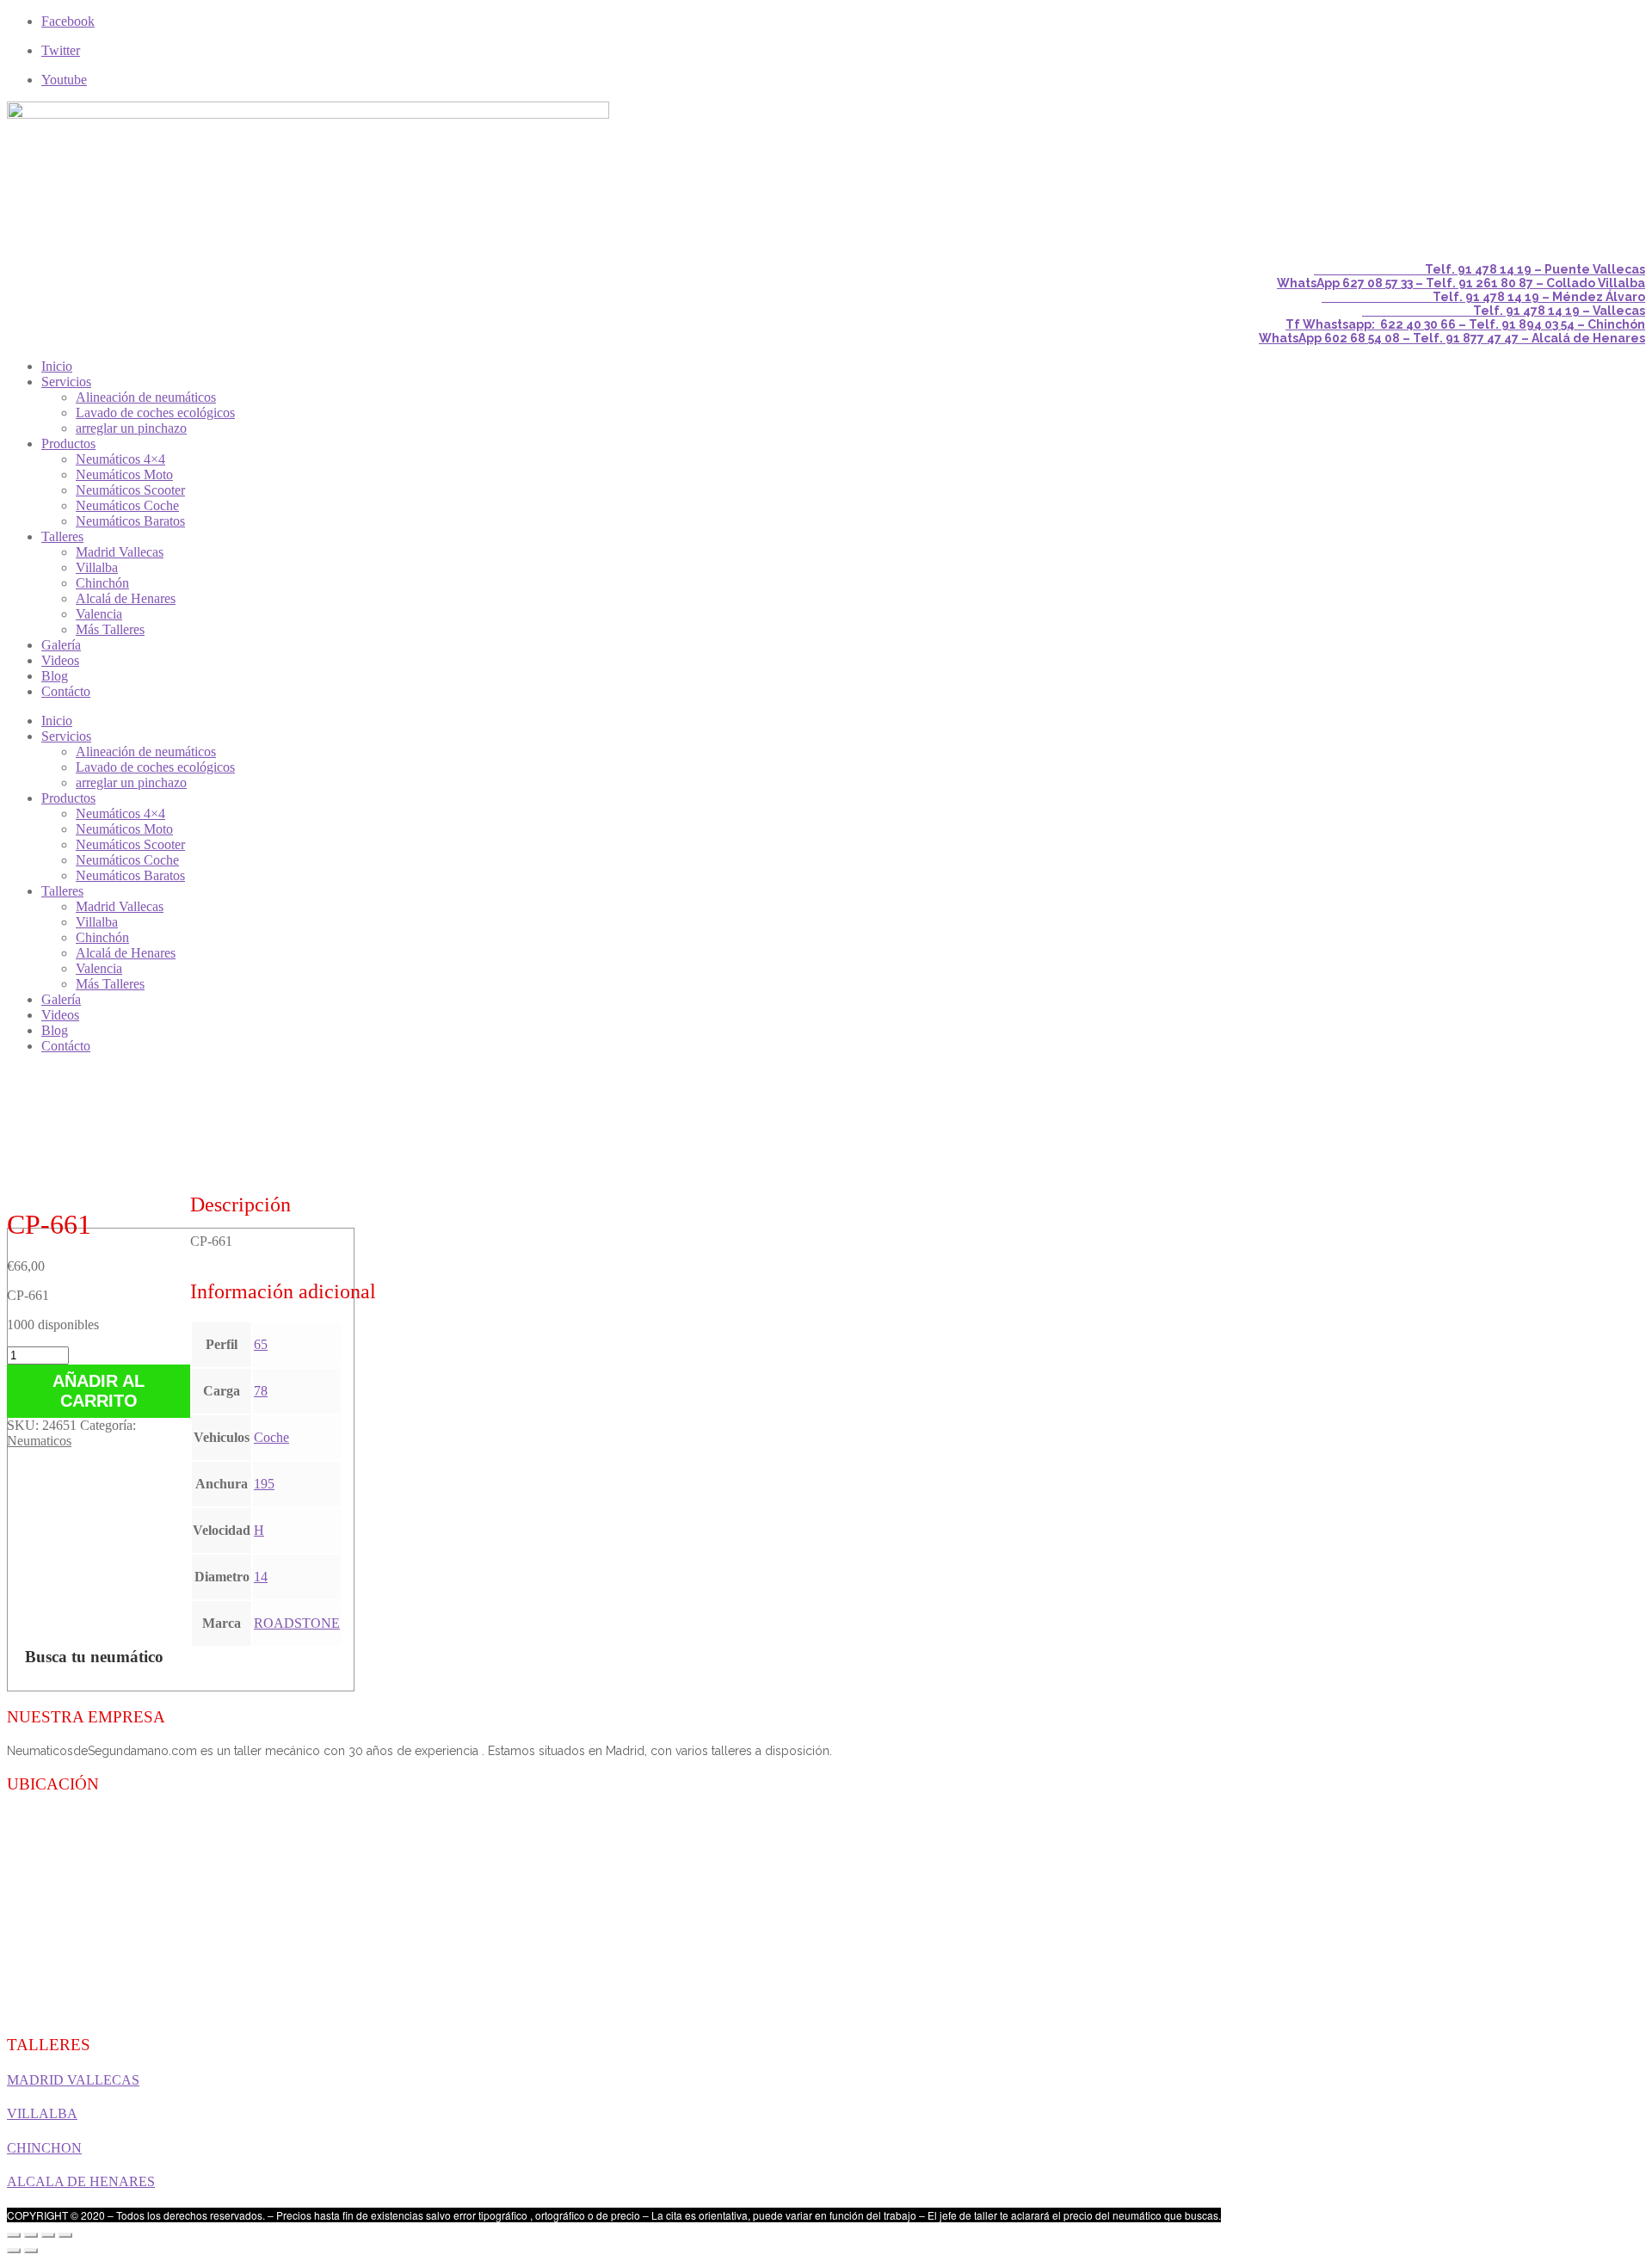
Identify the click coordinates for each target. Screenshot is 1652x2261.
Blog (55, 676)
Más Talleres (110, 629)
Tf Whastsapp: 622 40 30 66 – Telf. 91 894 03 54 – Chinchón (1465, 324)
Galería (61, 645)
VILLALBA (42, 2113)
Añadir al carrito (99, 1391)
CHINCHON (44, 2148)
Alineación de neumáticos (146, 397)
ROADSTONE (297, 1623)
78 (261, 1391)
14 (261, 1577)
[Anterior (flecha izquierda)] (14, 2251)
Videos (60, 660)
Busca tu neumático (94, 1657)
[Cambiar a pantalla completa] (48, 2235)
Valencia (99, 614)
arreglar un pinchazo (131, 428)
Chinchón (102, 583)
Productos (68, 444)
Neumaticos (39, 1441)
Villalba (97, 567)
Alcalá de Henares (126, 598)
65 (261, 1344)
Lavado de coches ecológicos (155, 413)
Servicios (66, 382)
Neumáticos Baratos (130, 521)
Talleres (62, 536)
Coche (271, 1437)
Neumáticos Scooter (130, 490)
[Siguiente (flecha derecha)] (31, 2251)
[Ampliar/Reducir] (65, 2235)
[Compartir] (31, 2235)
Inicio (57, 366)
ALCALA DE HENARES (81, 2181)
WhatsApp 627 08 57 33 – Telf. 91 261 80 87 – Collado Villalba (1461, 283)
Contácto (66, 691)
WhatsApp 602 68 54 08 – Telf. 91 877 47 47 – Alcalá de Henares (1452, 338)
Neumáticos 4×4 (120, 459)
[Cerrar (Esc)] (14, 2235)
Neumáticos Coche (127, 505)
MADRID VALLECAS (73, 2080)
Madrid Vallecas (120, 552)
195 (264, 1484)
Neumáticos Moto (124, 474)
